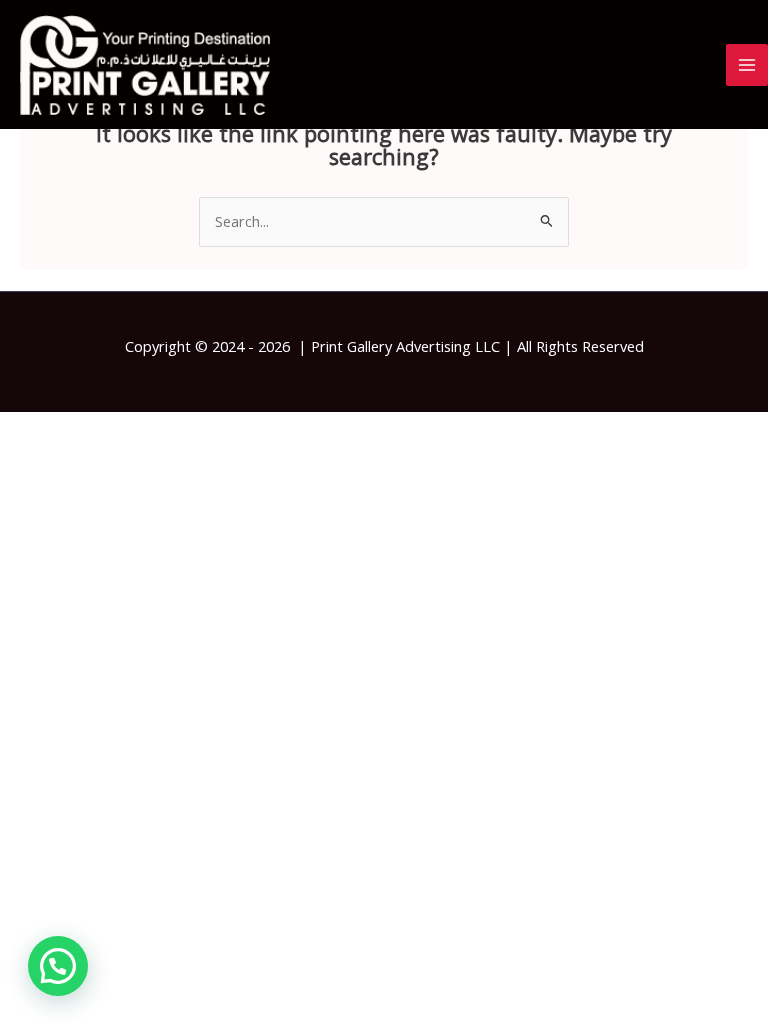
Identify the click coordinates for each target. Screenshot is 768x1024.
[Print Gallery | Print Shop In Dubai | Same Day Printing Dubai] (145, 65)
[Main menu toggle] (747, 65)
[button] (58, 966)
